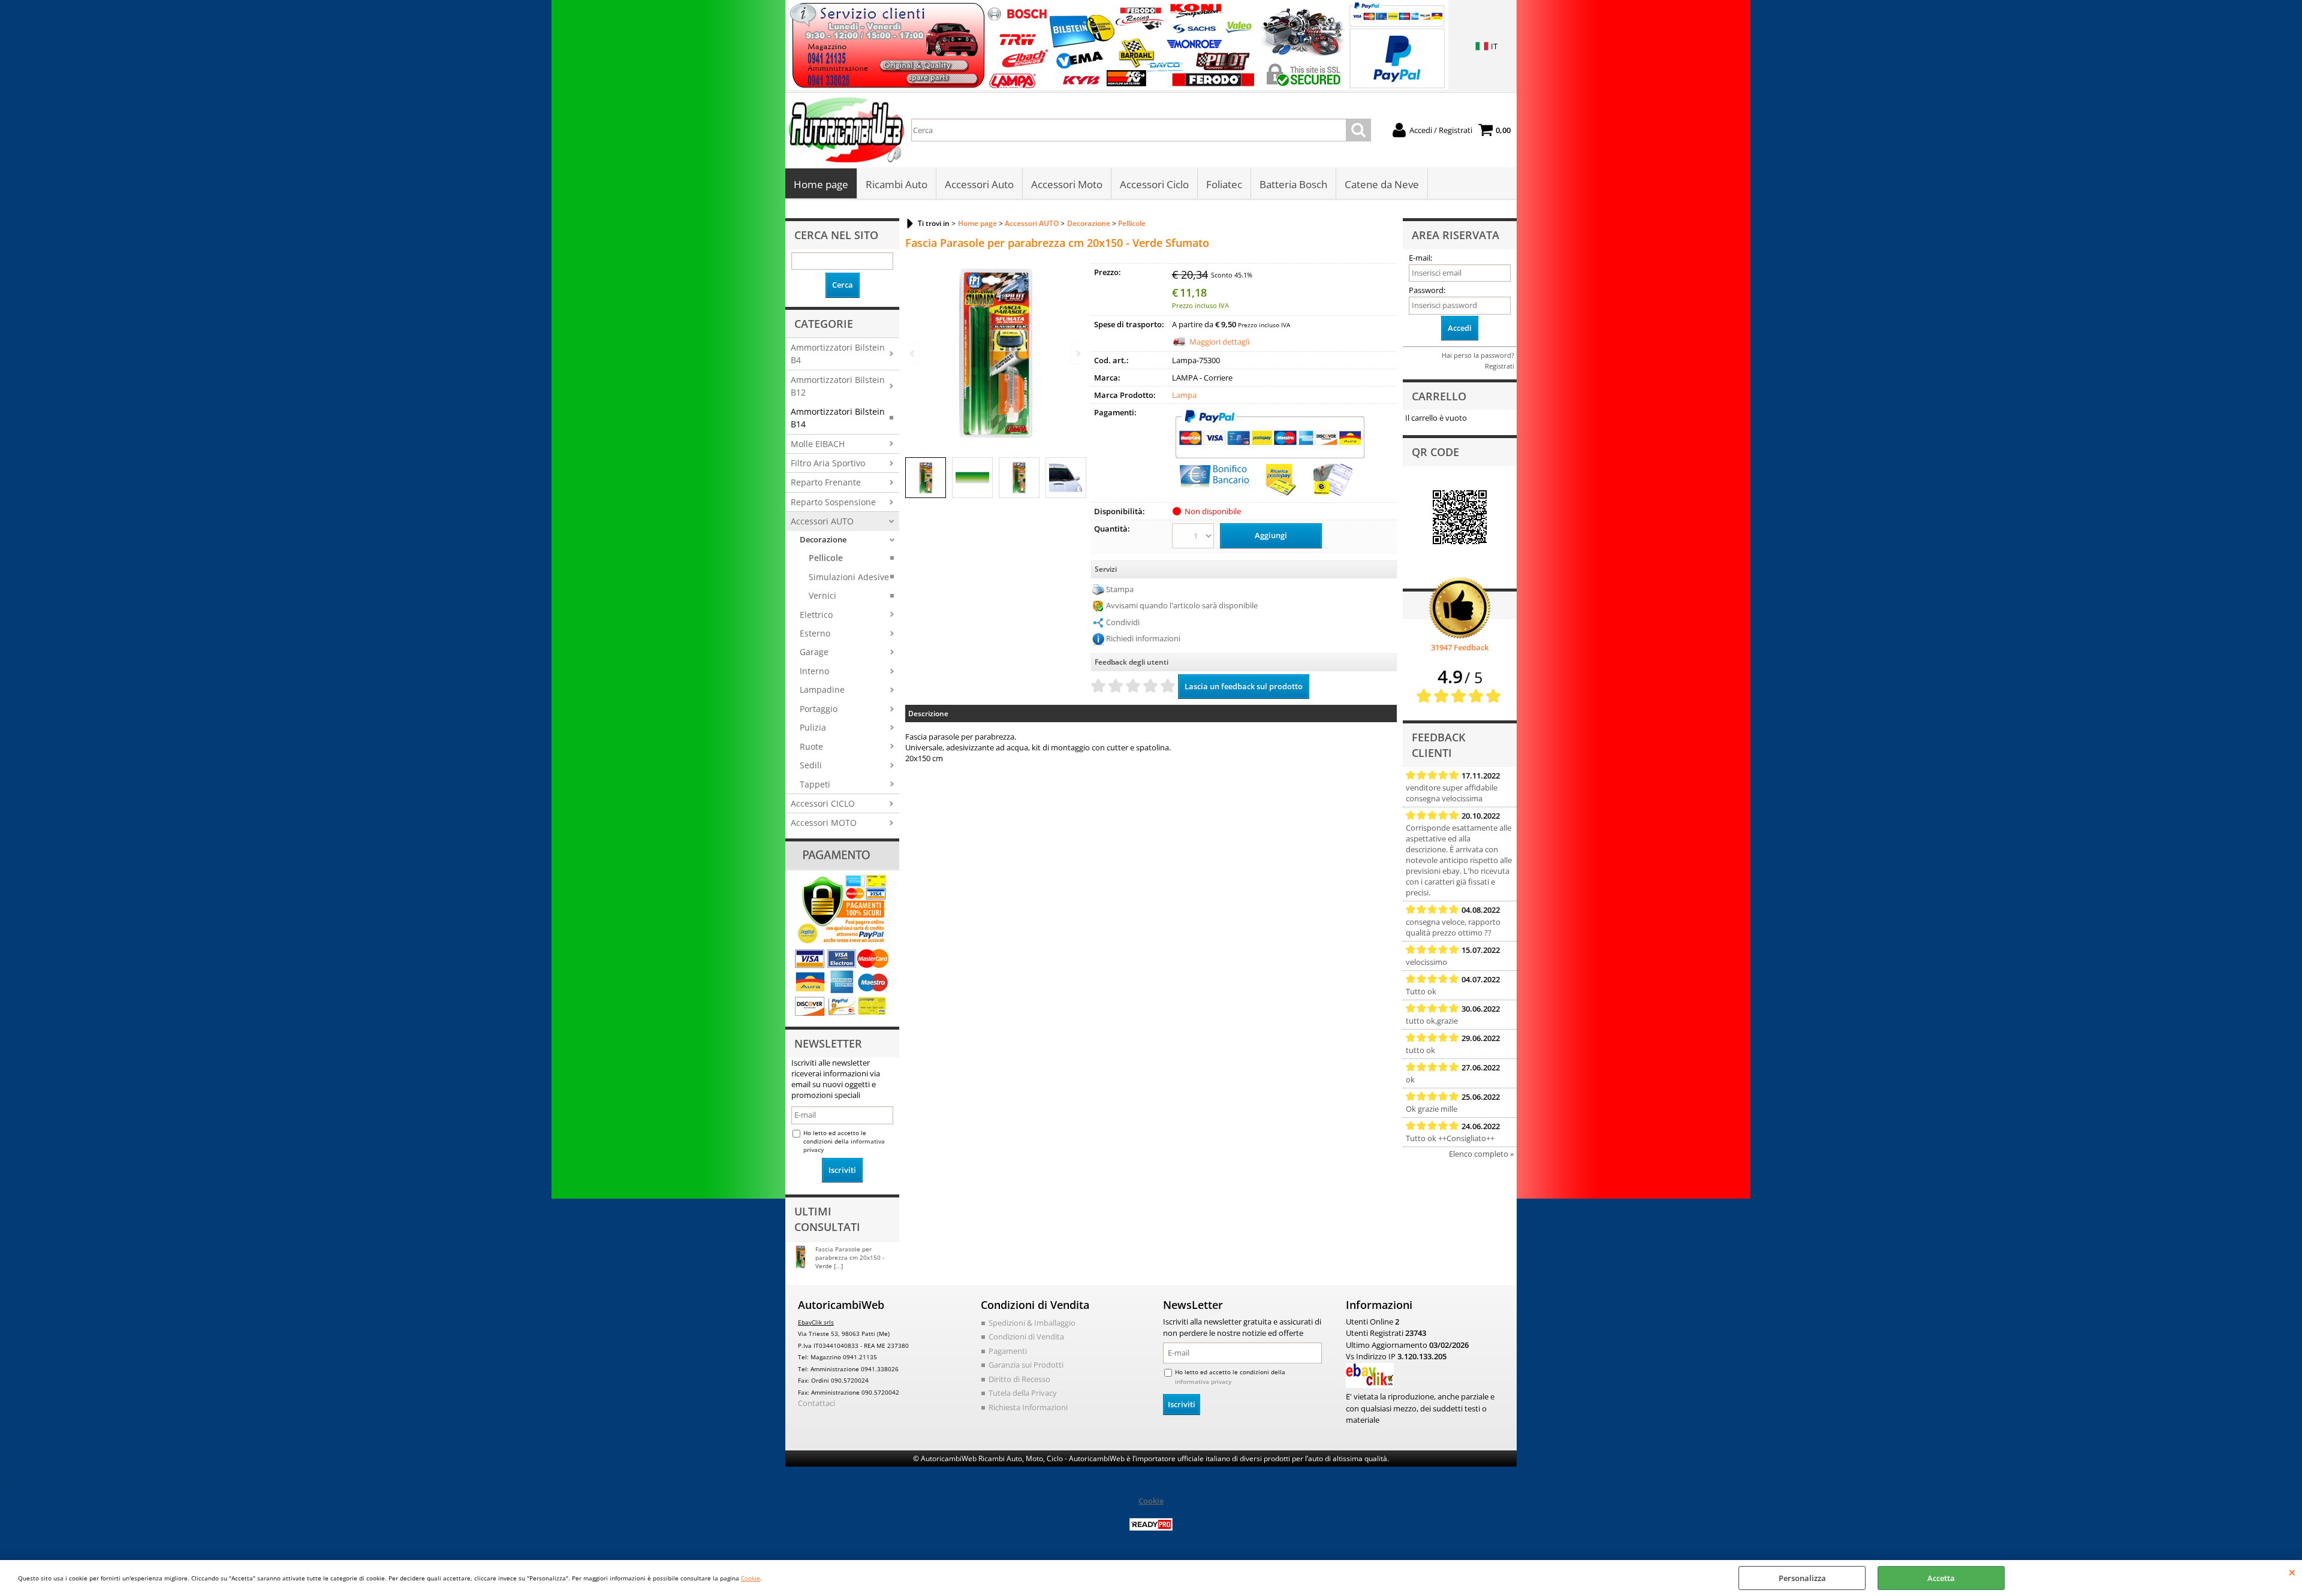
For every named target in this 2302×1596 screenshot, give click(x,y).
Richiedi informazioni (1143, 638)
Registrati (1500, 366)
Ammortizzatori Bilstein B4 (838, 354)
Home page (821, 184)
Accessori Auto (979, 184)
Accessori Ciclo (1154, 184)
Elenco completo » (1481, 1154)
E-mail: (1420, 258)
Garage (814, 652)
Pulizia (813, 727)
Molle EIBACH (818, 444)
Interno (814, 671)
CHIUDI (2292, 1572)
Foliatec (1224, 184)
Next (1077, 353)
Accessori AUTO (822, 521)
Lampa (1184, 395)
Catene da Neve (1382, 184)
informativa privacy (1203, 1381)
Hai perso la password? (1478, 355)
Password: (1427, 290)
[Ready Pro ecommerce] (1151, 1524)
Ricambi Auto (897, 184)
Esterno (815, 633)
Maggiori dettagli (1219, 342)
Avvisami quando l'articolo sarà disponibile (1182, 605)
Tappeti (815, 784)
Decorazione (823, 539)
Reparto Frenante (826, 482)
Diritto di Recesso (1019, 1379)
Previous (913, 353)
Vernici (822, 595)
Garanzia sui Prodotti (1026, 1365)
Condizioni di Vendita (1026, 1336)
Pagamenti (1008, 1351)
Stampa (1120, 589)
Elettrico (816, 615)
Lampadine (822, 690)
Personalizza (1802, 1578)
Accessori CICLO (823, 803)
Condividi (1123, 622)
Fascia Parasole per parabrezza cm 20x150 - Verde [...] (850, 1257)
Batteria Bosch (1293, 184)
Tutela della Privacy (1023, 1393)
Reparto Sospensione (833, 502)
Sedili (811, 765)
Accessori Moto (1067, 184)
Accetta (1941, 1578)
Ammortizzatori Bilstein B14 (838, 418)
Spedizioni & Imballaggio (1032, 1323)
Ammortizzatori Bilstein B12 (838, 386)
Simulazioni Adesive (849, 577)
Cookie (751, 1578)
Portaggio (819, 709)
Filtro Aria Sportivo (828, 463)
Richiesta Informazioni (1028, 1407)
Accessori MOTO (824, 823)
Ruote (811, 746)
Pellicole (826, 558)
